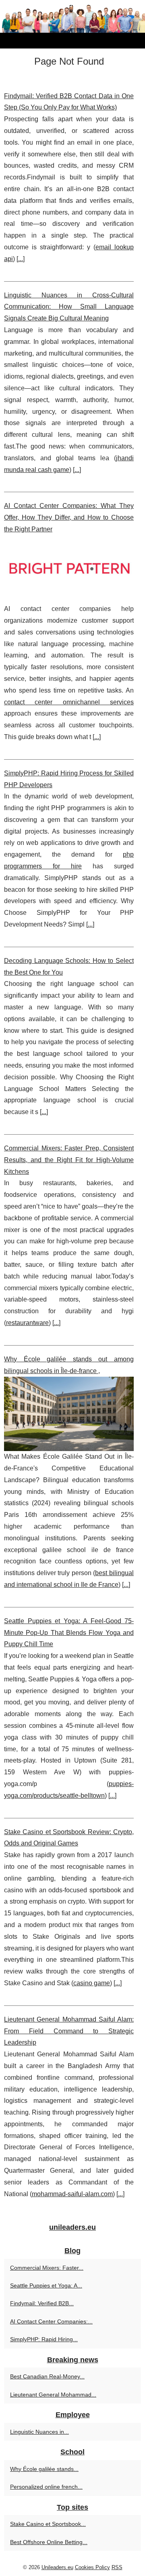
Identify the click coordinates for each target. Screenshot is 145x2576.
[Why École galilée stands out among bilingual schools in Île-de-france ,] (69, 1414)
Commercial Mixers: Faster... (47, 2268)
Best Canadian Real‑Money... (47, 2376)
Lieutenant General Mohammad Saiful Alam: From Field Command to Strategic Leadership (69, 2031)
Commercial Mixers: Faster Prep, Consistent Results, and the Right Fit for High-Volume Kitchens (69, 1160)
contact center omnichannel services (69, 702)
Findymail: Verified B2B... (42, 2303)
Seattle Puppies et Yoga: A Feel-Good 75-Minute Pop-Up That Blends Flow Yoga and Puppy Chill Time (69, 1633)
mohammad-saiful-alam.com (72, 2194)
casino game (92, 1983)
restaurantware (27, 1323)
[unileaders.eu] (72, 24)
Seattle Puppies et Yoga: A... (46, 2285)
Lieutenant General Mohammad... (53, 2395)
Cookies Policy (92, 2567)
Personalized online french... (46, 2487)
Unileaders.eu (57, 2567)
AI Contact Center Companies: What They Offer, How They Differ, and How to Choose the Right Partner (69, 517)
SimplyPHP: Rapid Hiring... (44, 2339)
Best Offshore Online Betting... (49, 2542)
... (21, 259)
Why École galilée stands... (44, 2469)
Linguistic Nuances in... (39, 2432)
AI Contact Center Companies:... (51, 2321)
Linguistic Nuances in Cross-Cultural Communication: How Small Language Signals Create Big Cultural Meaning (69, 307)
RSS (117, 2567)
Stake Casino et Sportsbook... (48, 2524)
